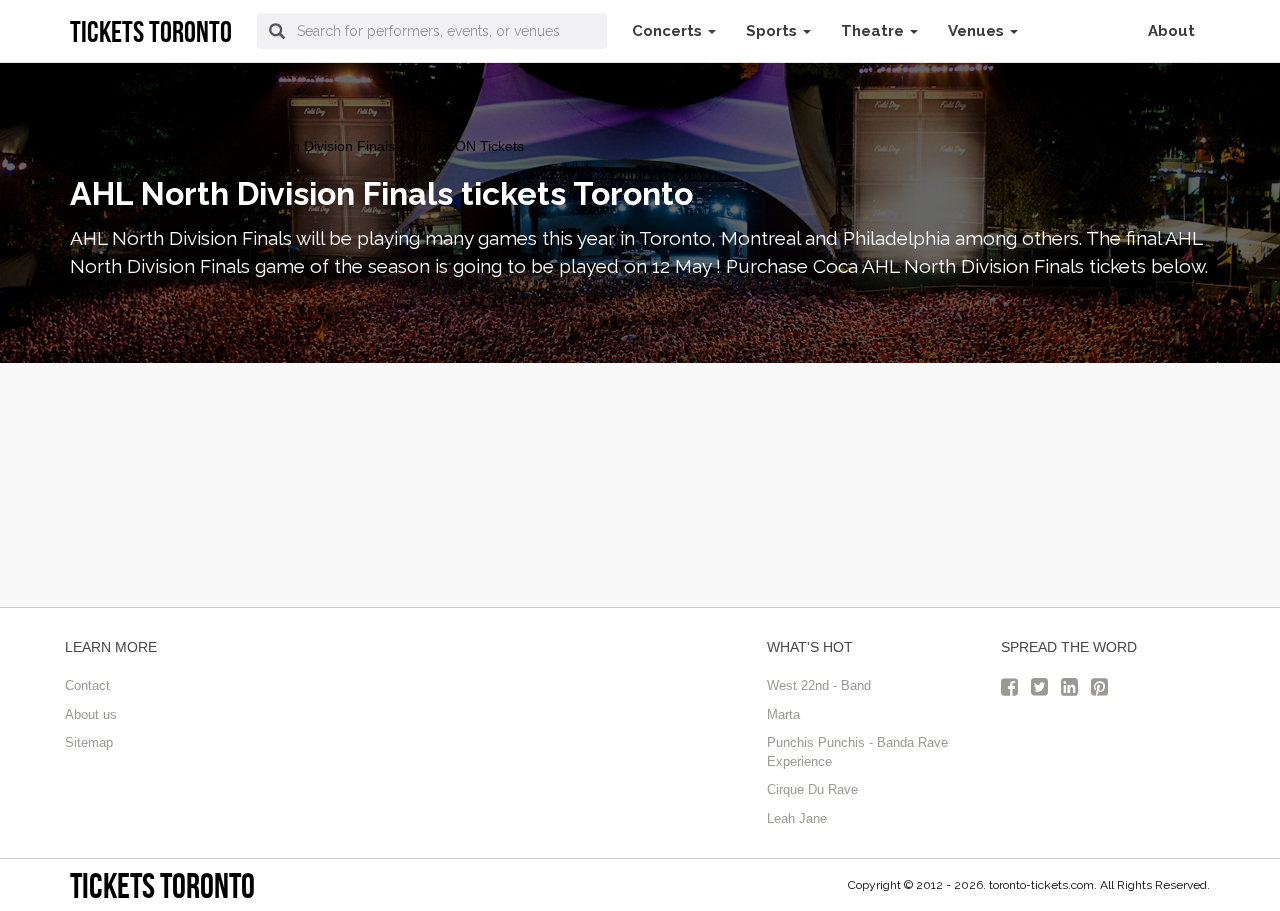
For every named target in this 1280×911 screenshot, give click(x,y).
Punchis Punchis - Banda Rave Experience (857, 752)
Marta (783, 714)
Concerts (669, 31)
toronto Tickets (116, 146)
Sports (773, 31)
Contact (87, 685)
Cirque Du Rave (812, 789)
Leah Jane (797, 818)
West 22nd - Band (819, 685)
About (1171, 31)
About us (91, 714)
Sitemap (89, 742)
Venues (978, 31)
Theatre (874, 31)
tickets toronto (162, 885)
